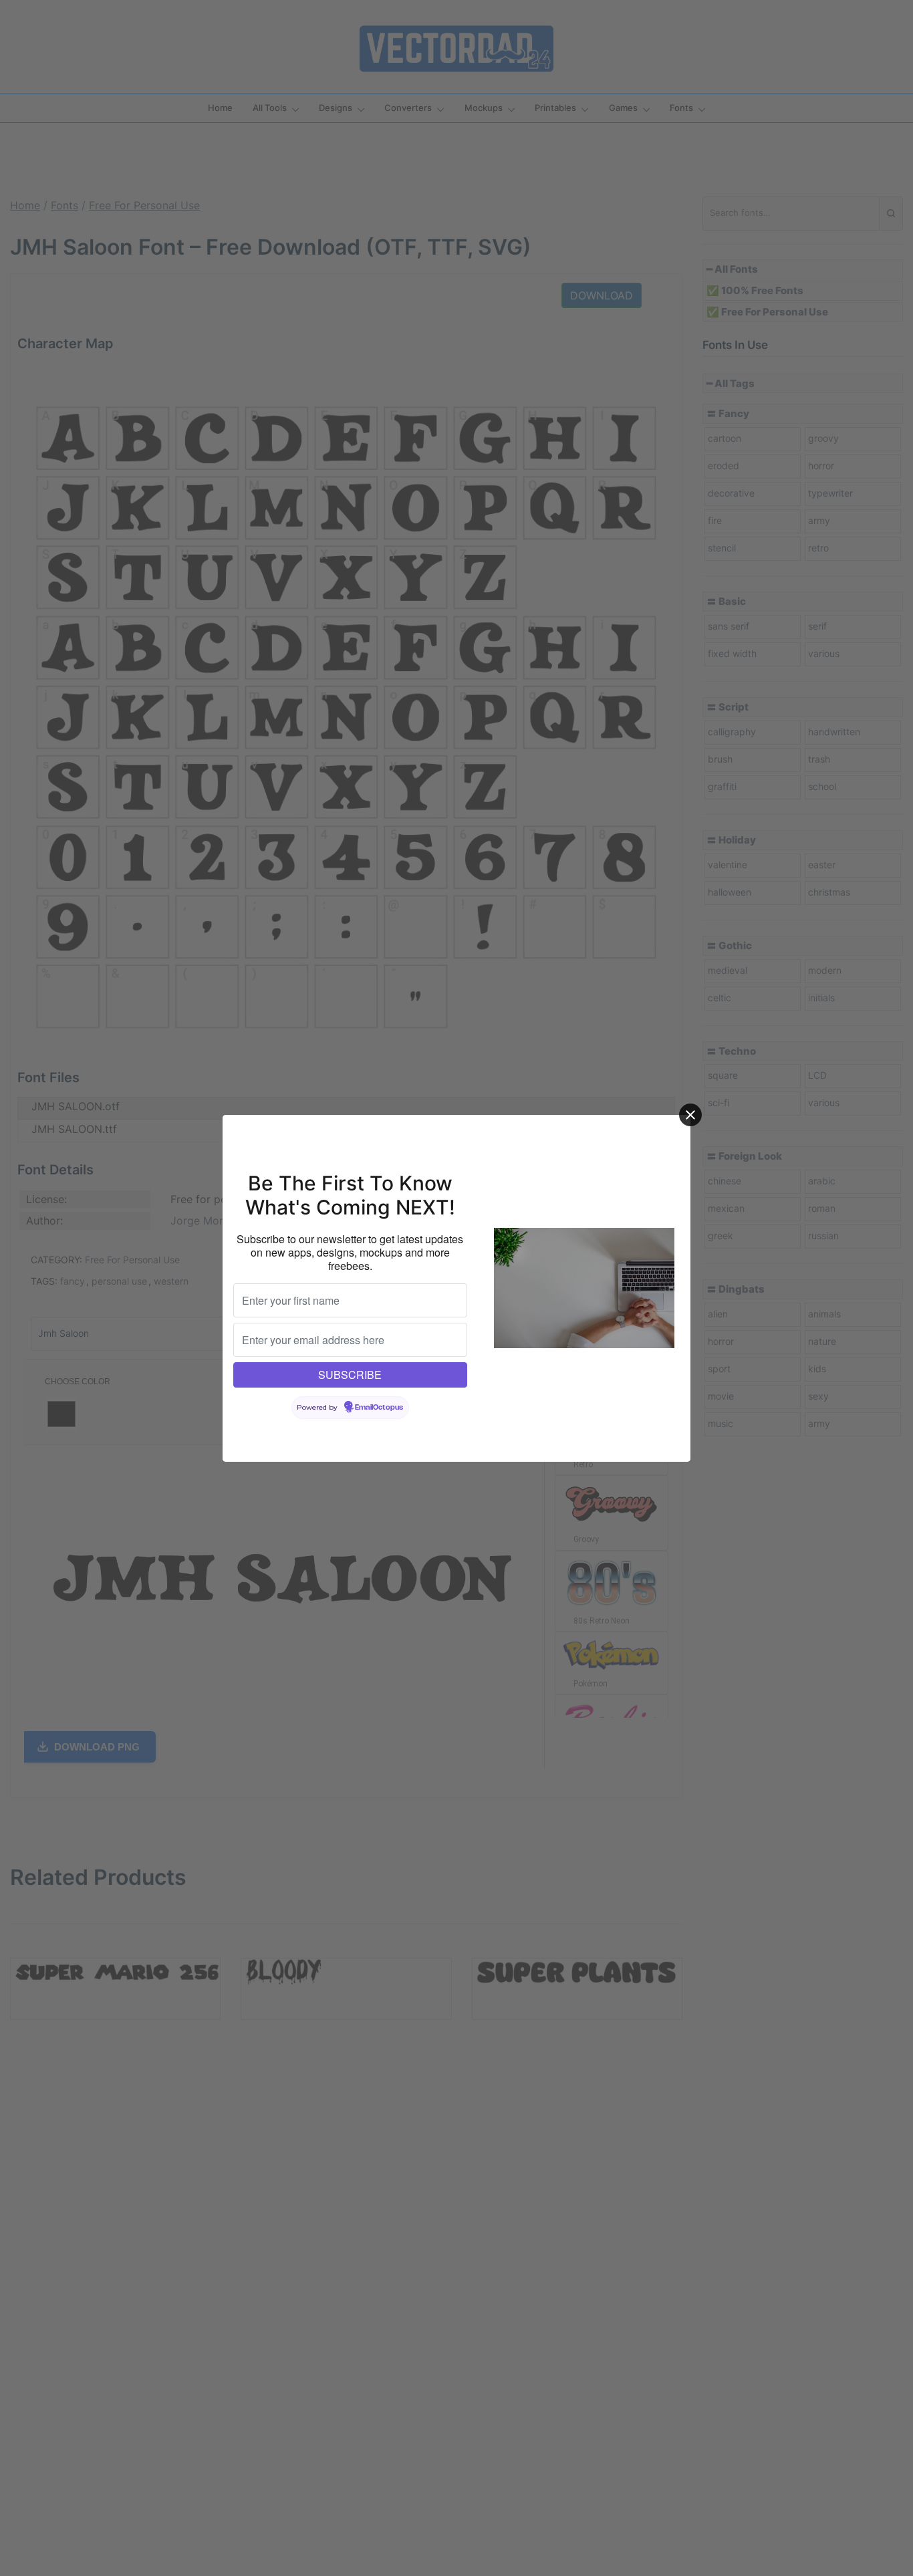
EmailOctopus (379, 1408)
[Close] (690, 1115)
